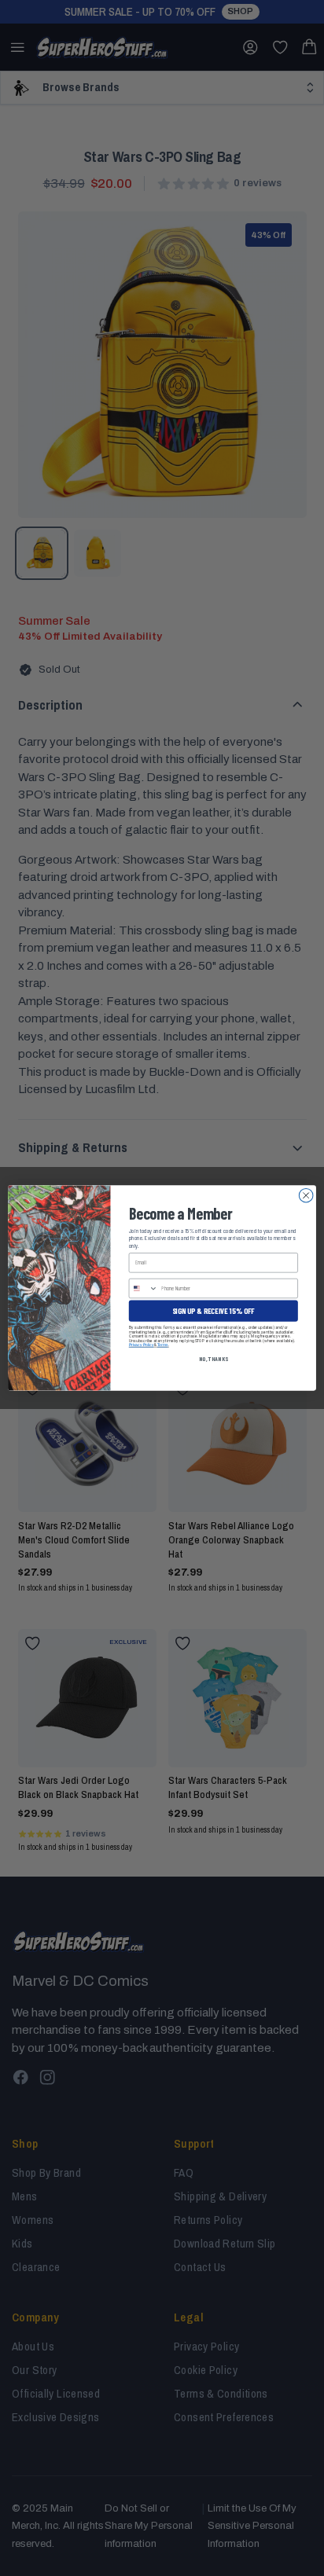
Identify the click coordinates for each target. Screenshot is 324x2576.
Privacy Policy (142, 1345)
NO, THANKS (214, 1359)
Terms (163, 1345)
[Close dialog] (306, 1195)
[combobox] (143, 1288)
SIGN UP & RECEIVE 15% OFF (214, 1311)
